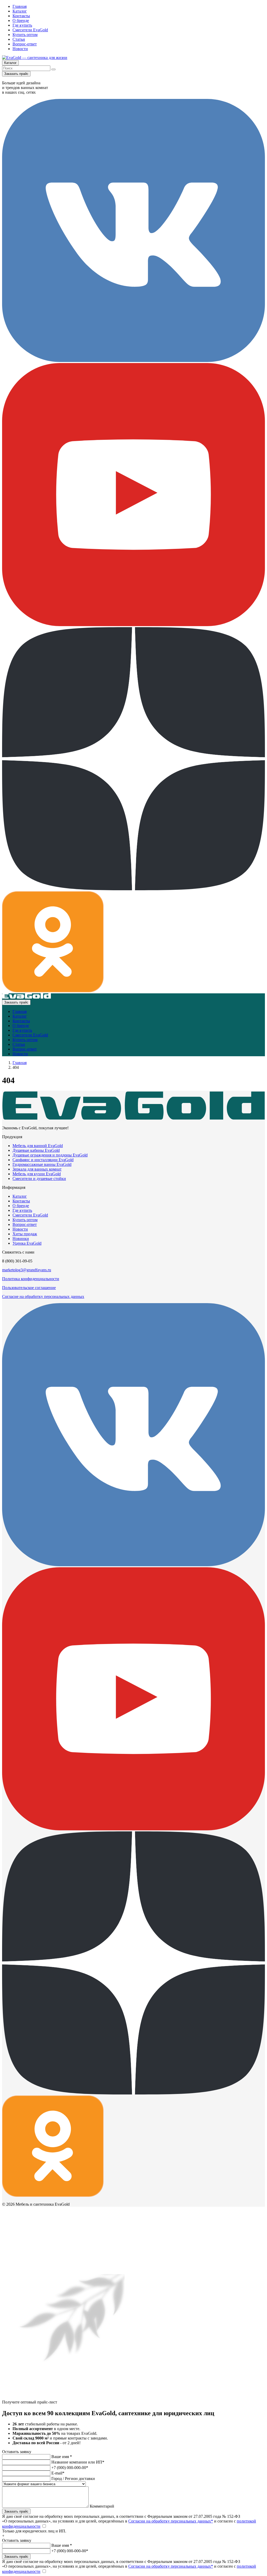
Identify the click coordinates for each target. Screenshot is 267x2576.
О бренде (21, 20)
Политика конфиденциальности (31, 1279)
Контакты (21, 16)
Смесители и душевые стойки (39, 1179)
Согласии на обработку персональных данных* (171, 2521)
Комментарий (102, 2506)
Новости (20, 49)
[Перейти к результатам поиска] (53, 69)
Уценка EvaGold (27, 1243)
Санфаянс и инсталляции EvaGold (43, 1160)
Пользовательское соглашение (29, 1288)
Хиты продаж (25, 1234)
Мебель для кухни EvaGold (37, 1174)
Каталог (20, 11)
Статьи (19, 39)
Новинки (21, 1239)
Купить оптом (25, 35)
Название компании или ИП (78, 2462)
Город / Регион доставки (73, 2479)
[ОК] (53, 991)
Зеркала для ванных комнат (37, 1169)
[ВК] (133, 361)
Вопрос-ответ (25, 44)
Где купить (22, 25)
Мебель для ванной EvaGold (38, 1146)
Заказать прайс (16, 74)
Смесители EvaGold (30, 30)
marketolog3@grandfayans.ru (27, 1270)
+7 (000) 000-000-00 (70, 2468)
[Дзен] (133, 889)
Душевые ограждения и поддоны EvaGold (50, 1155)
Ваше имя (62, 2457)
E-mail (58, 2473)
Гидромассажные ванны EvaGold (42, 1164)
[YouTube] (133, 625)
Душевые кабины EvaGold (36, 1150)
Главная (20, 6)
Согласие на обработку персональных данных (43, 1296)
